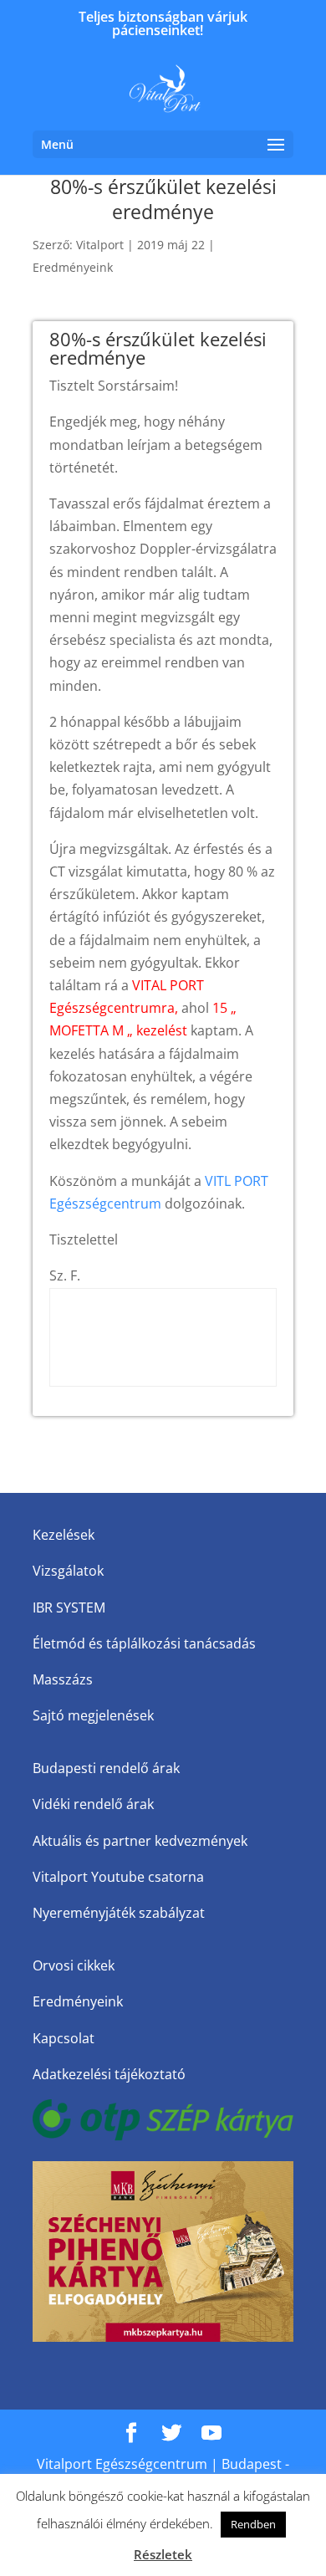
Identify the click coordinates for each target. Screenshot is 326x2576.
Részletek (163, 2554)
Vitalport (100, 245)
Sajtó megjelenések (93, 1715)
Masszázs (63, 1679)
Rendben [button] (253, 2524)
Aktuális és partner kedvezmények (140, 1841)
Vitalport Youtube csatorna (118, 1877)
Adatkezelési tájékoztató (109, 2074)
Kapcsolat (64, 2038)
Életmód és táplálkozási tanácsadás (144, 1643)
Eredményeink (73, 267)
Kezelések (64, 1535)
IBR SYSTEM (69, 1607)
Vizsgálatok (68, 1571)
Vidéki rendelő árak (93, 1804)
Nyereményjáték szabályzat (119, 1913)
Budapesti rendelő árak (106, 1768)
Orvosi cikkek (74, 1965)
